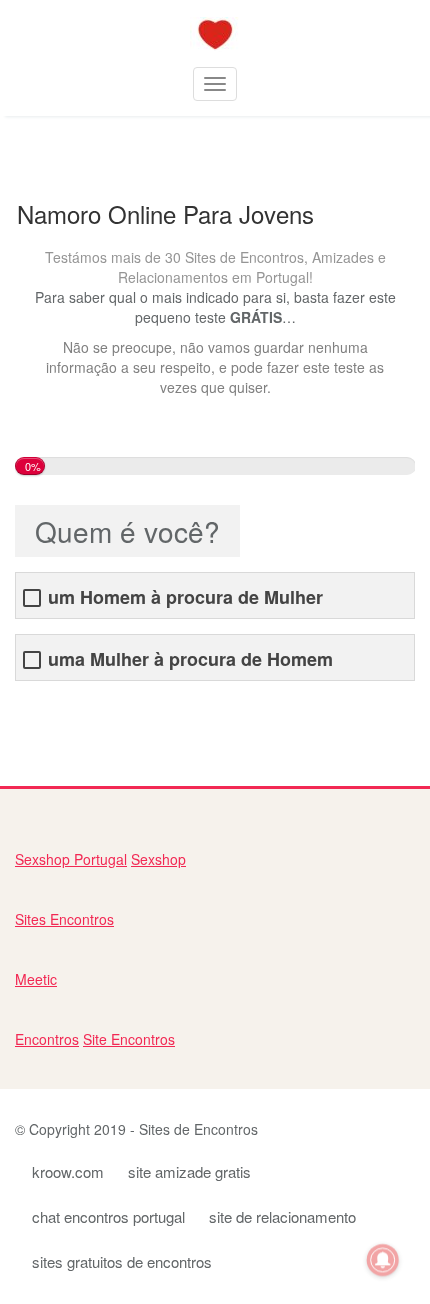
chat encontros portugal (108, 1216)
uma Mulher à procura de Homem (190, 659)
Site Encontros (129, 1039)
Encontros (47, 1039)
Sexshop (158, 859)
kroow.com (68, 1171)
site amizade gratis (189, 1171)
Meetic (36, 979)
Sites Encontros (64, 919)
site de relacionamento (282, 1216)
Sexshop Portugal (71, 859)
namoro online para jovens (99, 711)
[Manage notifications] (383, 1260)
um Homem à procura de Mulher (185, 597)
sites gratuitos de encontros (122, 1261)
